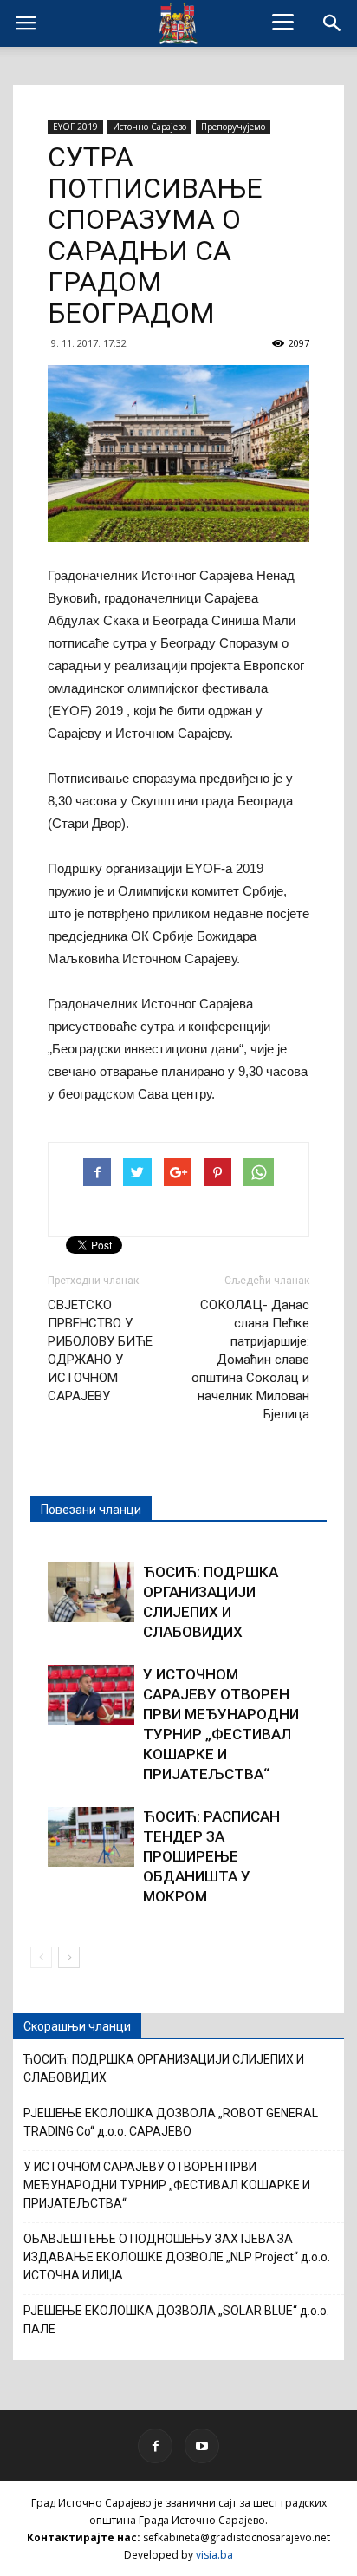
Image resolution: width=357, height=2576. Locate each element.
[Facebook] (155, 2446)
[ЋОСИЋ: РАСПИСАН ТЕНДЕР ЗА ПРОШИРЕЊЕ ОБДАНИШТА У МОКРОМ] (91, 1837)
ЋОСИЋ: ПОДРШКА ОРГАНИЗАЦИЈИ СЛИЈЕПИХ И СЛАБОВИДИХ (164, 2068)
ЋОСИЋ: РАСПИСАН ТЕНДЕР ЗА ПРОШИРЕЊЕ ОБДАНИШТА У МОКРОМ (211, 1856)
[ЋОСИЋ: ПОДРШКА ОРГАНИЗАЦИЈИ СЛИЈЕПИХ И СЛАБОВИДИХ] (91, 1592)
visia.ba (214, 2555)
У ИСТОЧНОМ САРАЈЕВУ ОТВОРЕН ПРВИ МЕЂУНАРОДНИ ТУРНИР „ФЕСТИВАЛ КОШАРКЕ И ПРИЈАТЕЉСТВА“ (167, 2185)
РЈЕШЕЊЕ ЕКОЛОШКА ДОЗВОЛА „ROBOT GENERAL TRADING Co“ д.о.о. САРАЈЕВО (171, 2122)
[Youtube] (202, 2446)
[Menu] (283, 22)
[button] (333, 23)
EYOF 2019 (75, 127)
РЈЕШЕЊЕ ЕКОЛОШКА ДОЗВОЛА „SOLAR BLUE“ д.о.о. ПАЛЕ (176, 2320)
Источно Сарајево (149, 127)
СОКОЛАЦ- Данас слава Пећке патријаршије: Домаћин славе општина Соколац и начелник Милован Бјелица (250, 1360)
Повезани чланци (91, 1510)
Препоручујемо (233, 127)
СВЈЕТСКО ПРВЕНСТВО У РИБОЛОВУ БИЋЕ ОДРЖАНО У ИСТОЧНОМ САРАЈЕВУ (100, 1350)
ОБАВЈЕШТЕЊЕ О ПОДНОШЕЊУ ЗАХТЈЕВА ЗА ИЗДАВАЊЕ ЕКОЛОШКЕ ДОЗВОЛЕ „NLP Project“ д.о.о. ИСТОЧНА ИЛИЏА (177, 2257)
